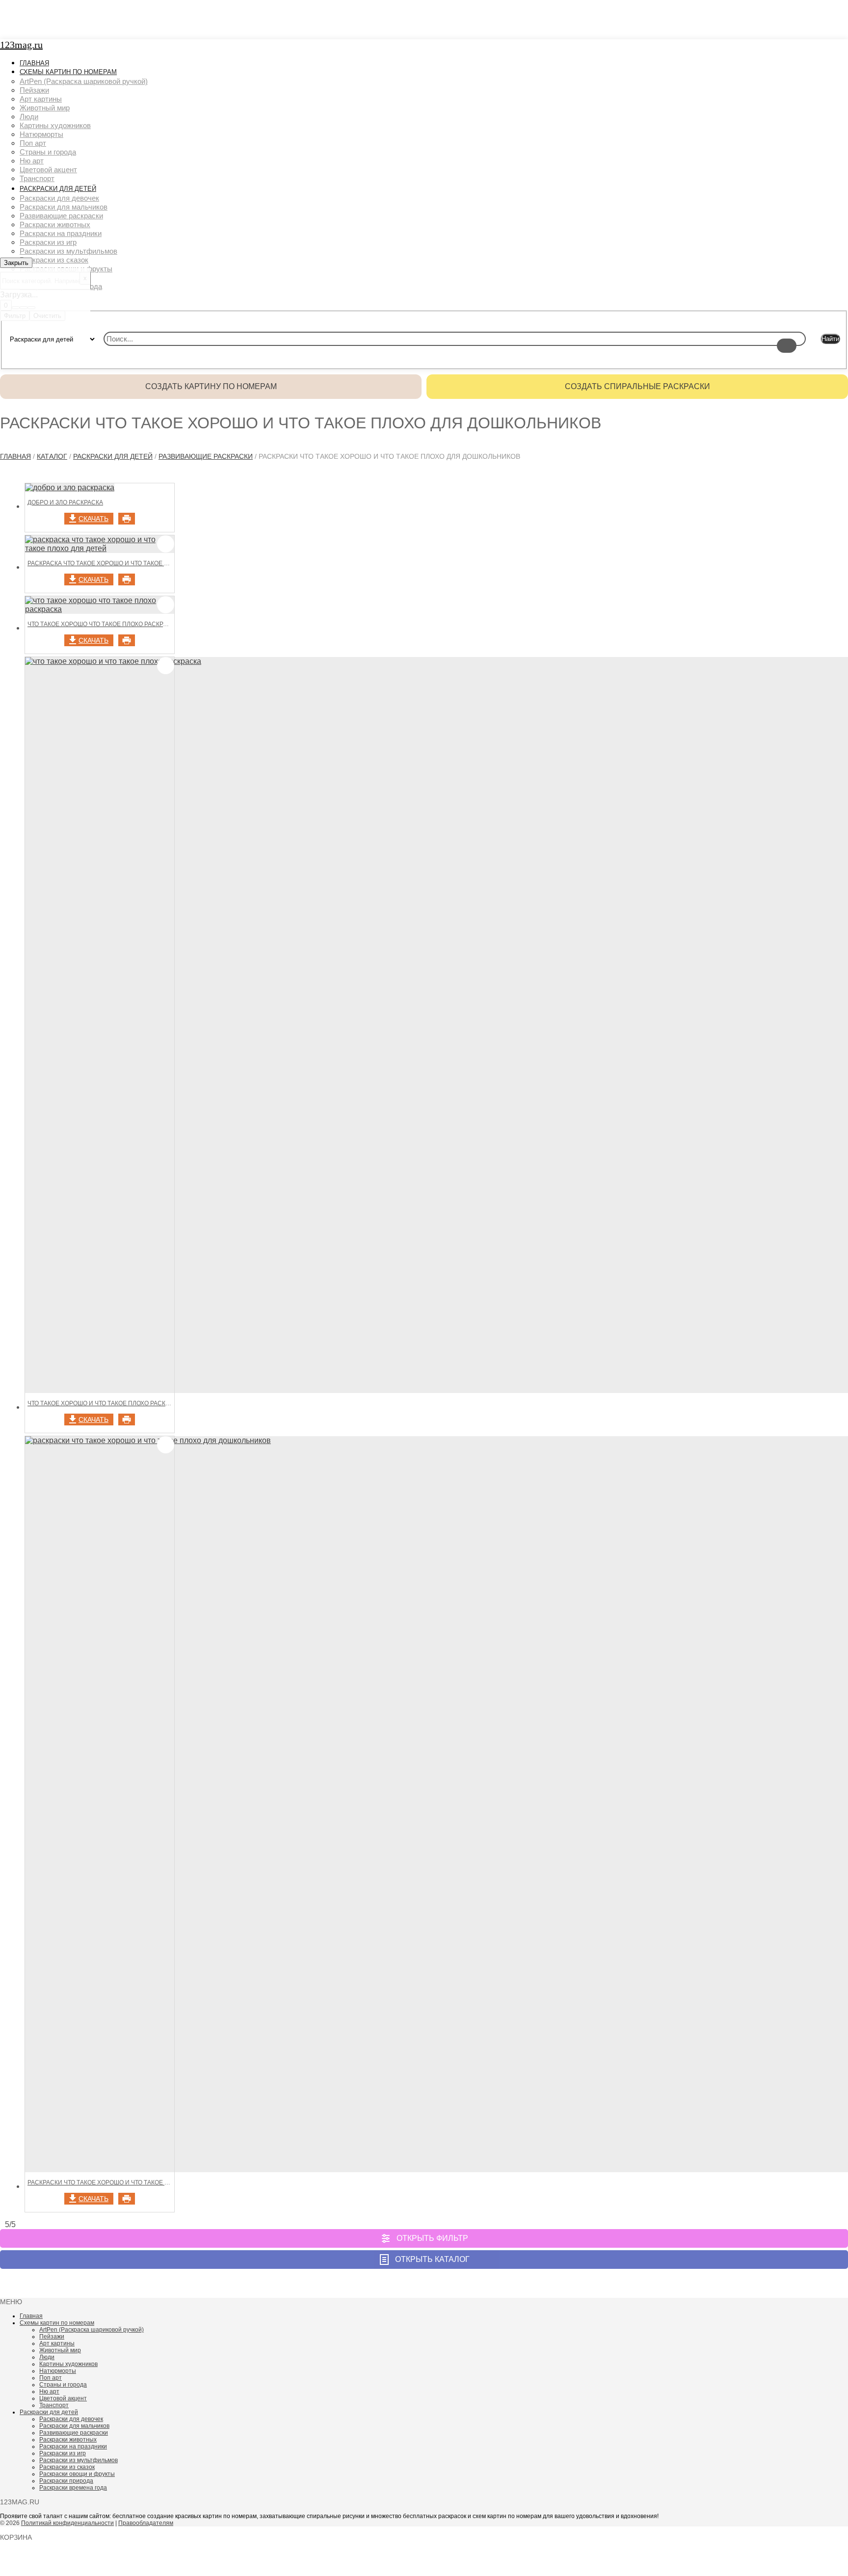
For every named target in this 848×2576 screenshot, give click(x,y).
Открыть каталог (432, 2259)
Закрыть (16, 263)
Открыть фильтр (432, 2238)
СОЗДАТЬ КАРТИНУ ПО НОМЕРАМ (211, 386)
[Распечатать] (127, 519)
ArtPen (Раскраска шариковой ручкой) (92, 2330)
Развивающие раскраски (206, 456)
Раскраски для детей (113, 456)
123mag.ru (21, 45)
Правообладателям (146, 2523)
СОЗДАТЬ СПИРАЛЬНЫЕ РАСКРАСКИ (637, 386)
